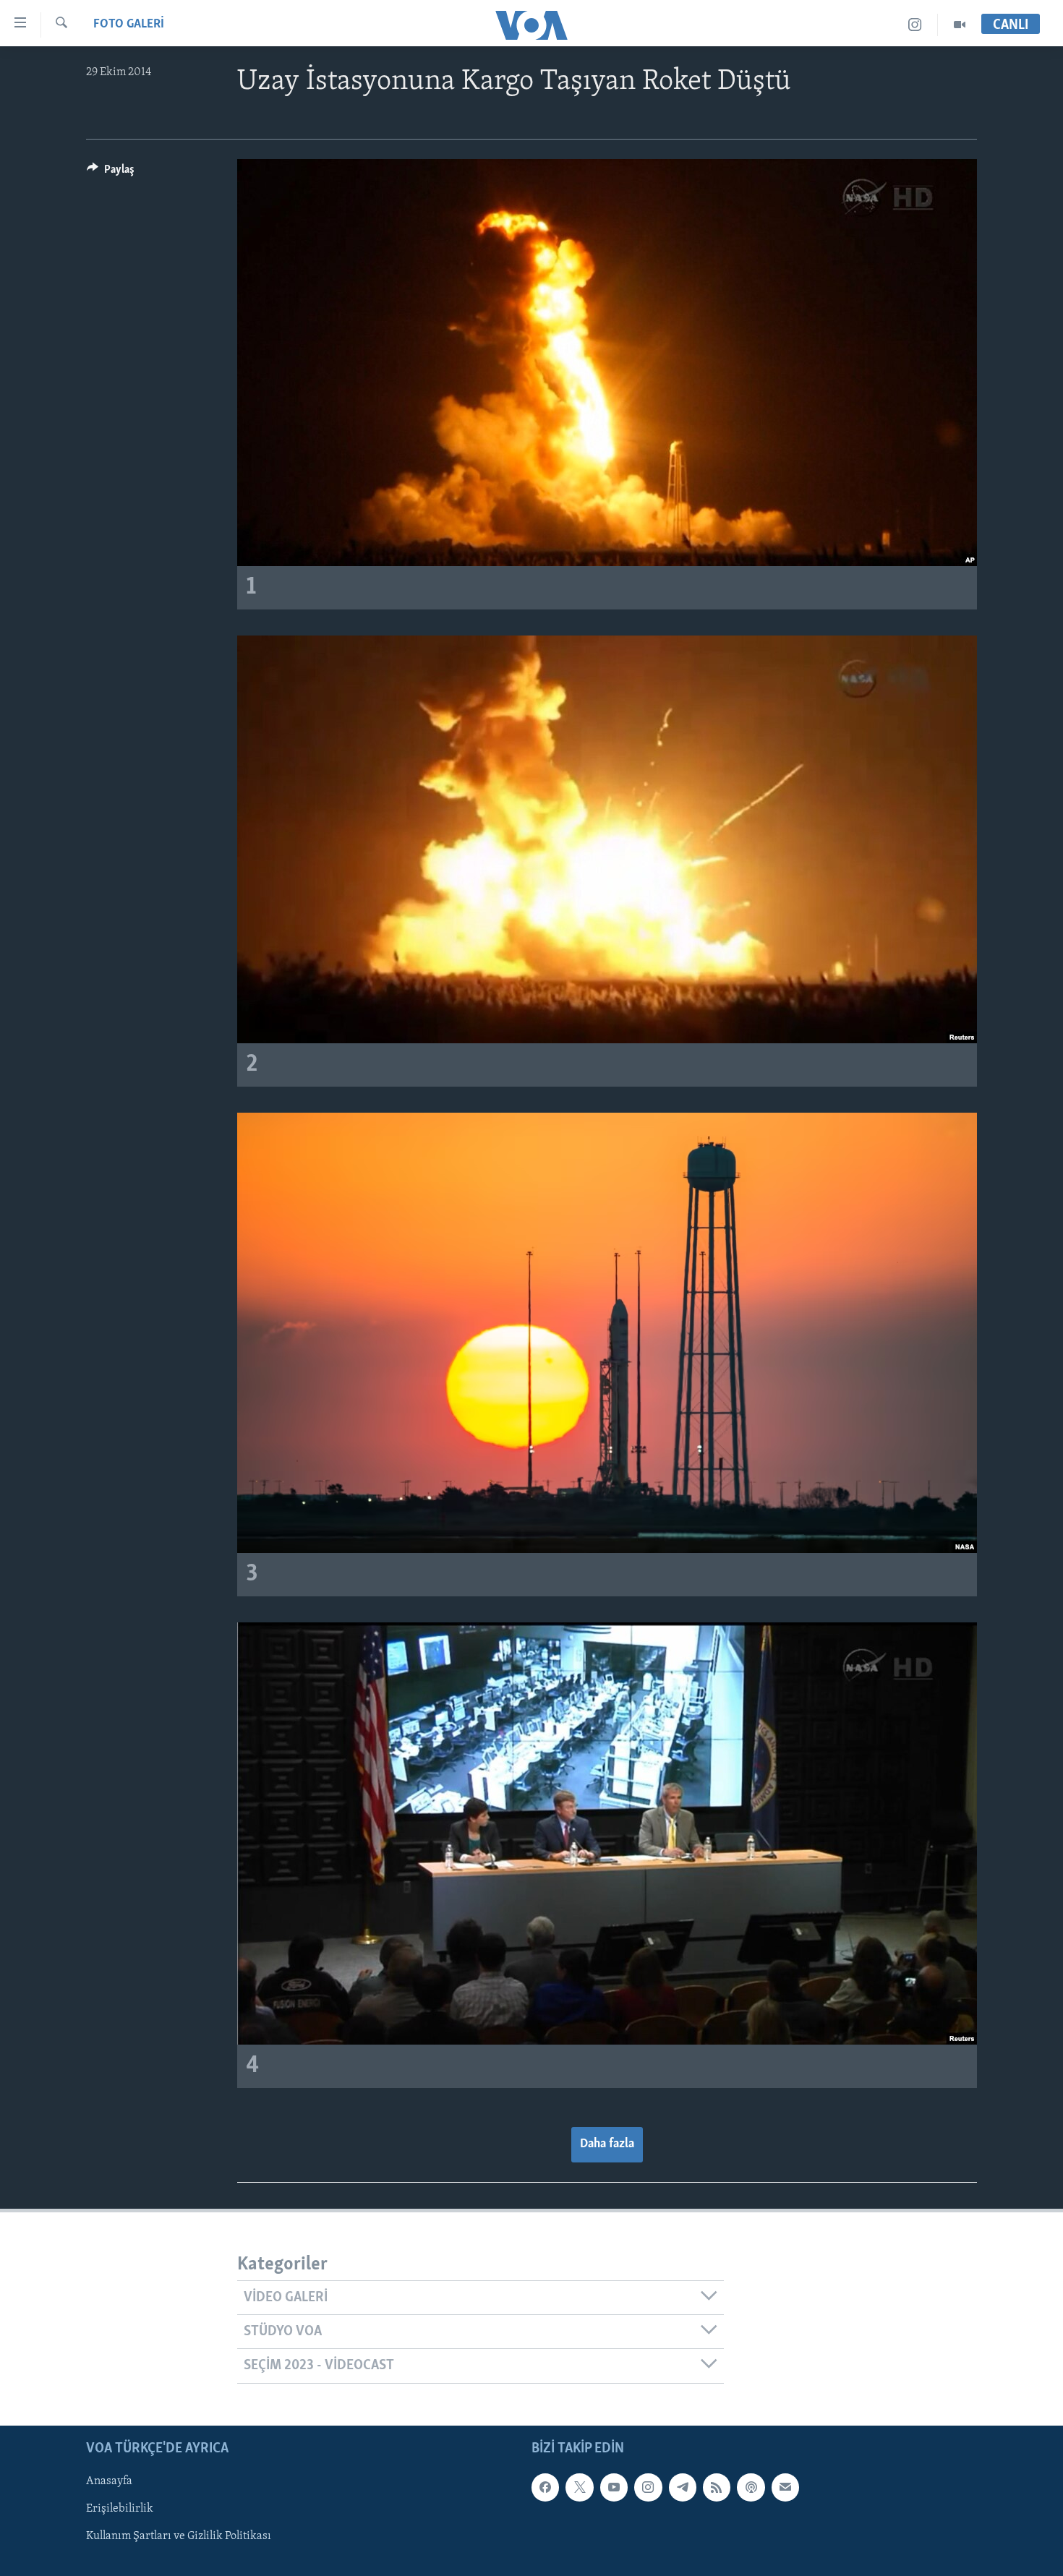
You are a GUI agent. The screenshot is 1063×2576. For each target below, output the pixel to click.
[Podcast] (751, 2487)
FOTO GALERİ (129, 25)
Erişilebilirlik (120, 2509)
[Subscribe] (785, 2487)
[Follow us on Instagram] (648, 2487)
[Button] (111, 173)
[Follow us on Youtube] (614, 2487)
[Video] (960, 25)
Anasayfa (109, 2481)
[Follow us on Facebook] (545, 2487)
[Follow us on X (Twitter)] (579, 2487)
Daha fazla (607, 2144)
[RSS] (717, 2487)
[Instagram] (915, 25)
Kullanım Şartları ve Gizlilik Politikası (179, 2536)
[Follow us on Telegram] (683, 2487)
